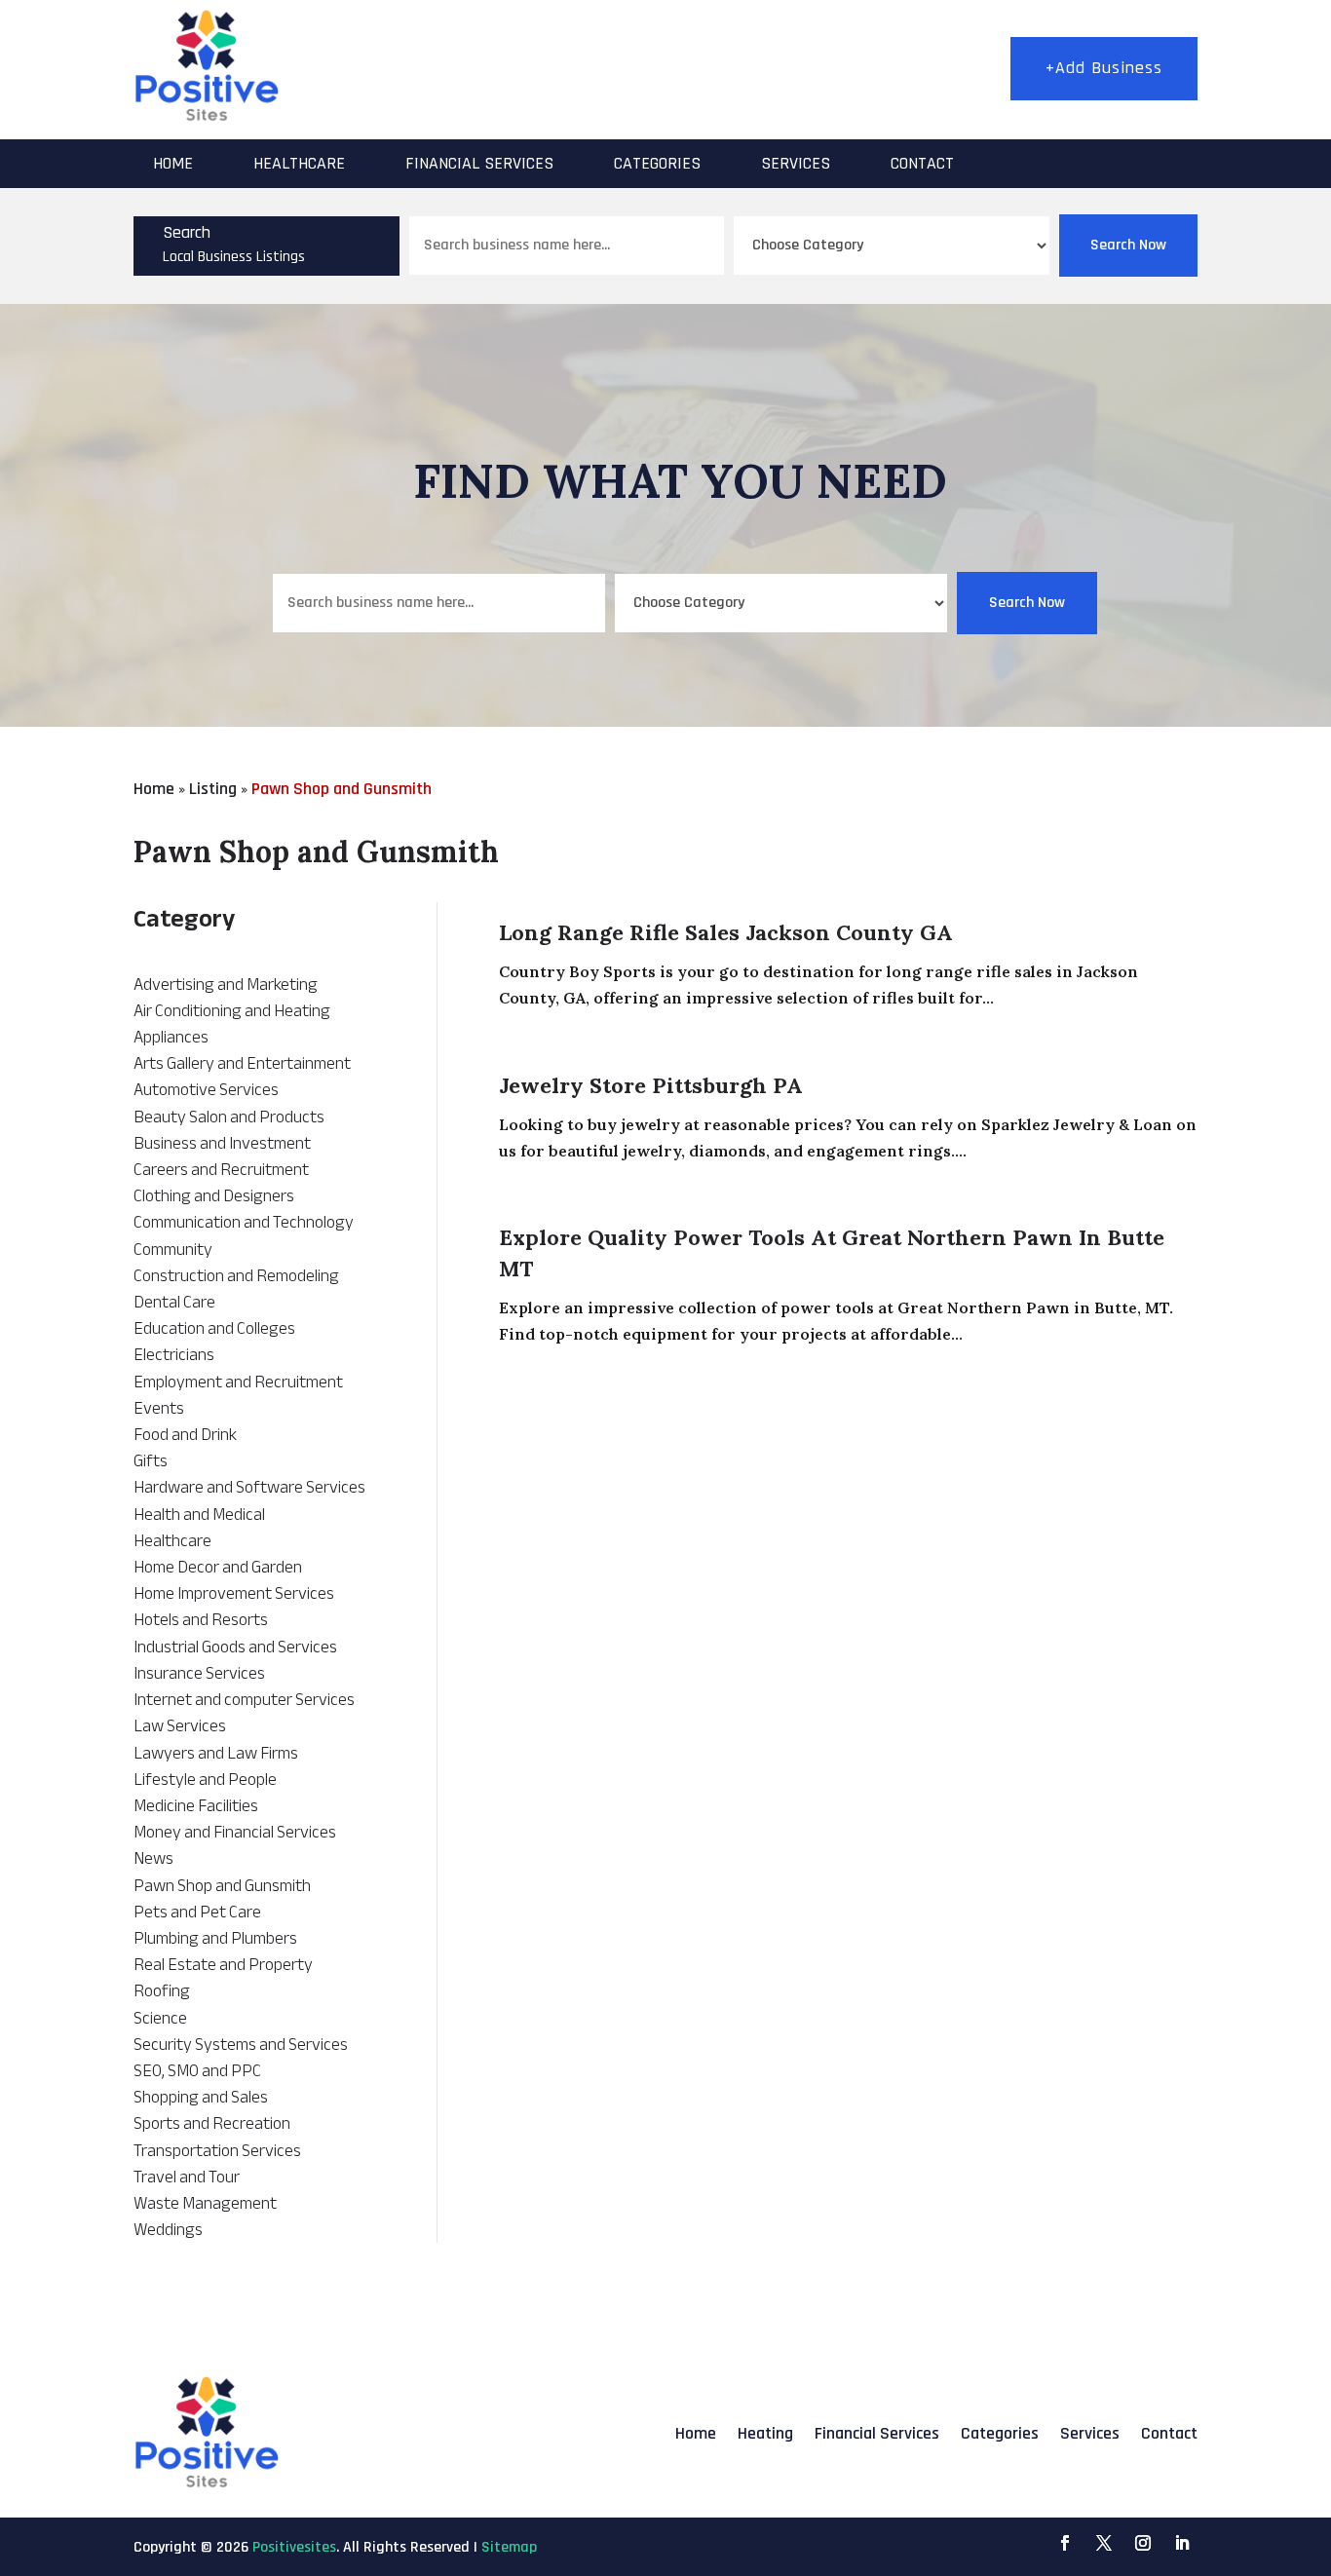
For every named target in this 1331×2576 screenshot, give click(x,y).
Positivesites (294, 2547)
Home (173, 163)
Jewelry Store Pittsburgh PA (651, 1085)
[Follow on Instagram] (1143, 2543)
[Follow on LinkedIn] (1182, 2543)
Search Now (1128, 245)
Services (796, 163)
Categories (657, 163)
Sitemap (509, 2547)
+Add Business (1104, 68)
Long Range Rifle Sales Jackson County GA (726, 932)
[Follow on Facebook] (1065, 2543)
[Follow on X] (1104, 2543)
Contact (922, 163)
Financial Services (479, 163)
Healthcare (299, 163)
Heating (765, 2433)
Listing (213, 789)
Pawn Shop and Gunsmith (342, 789)
